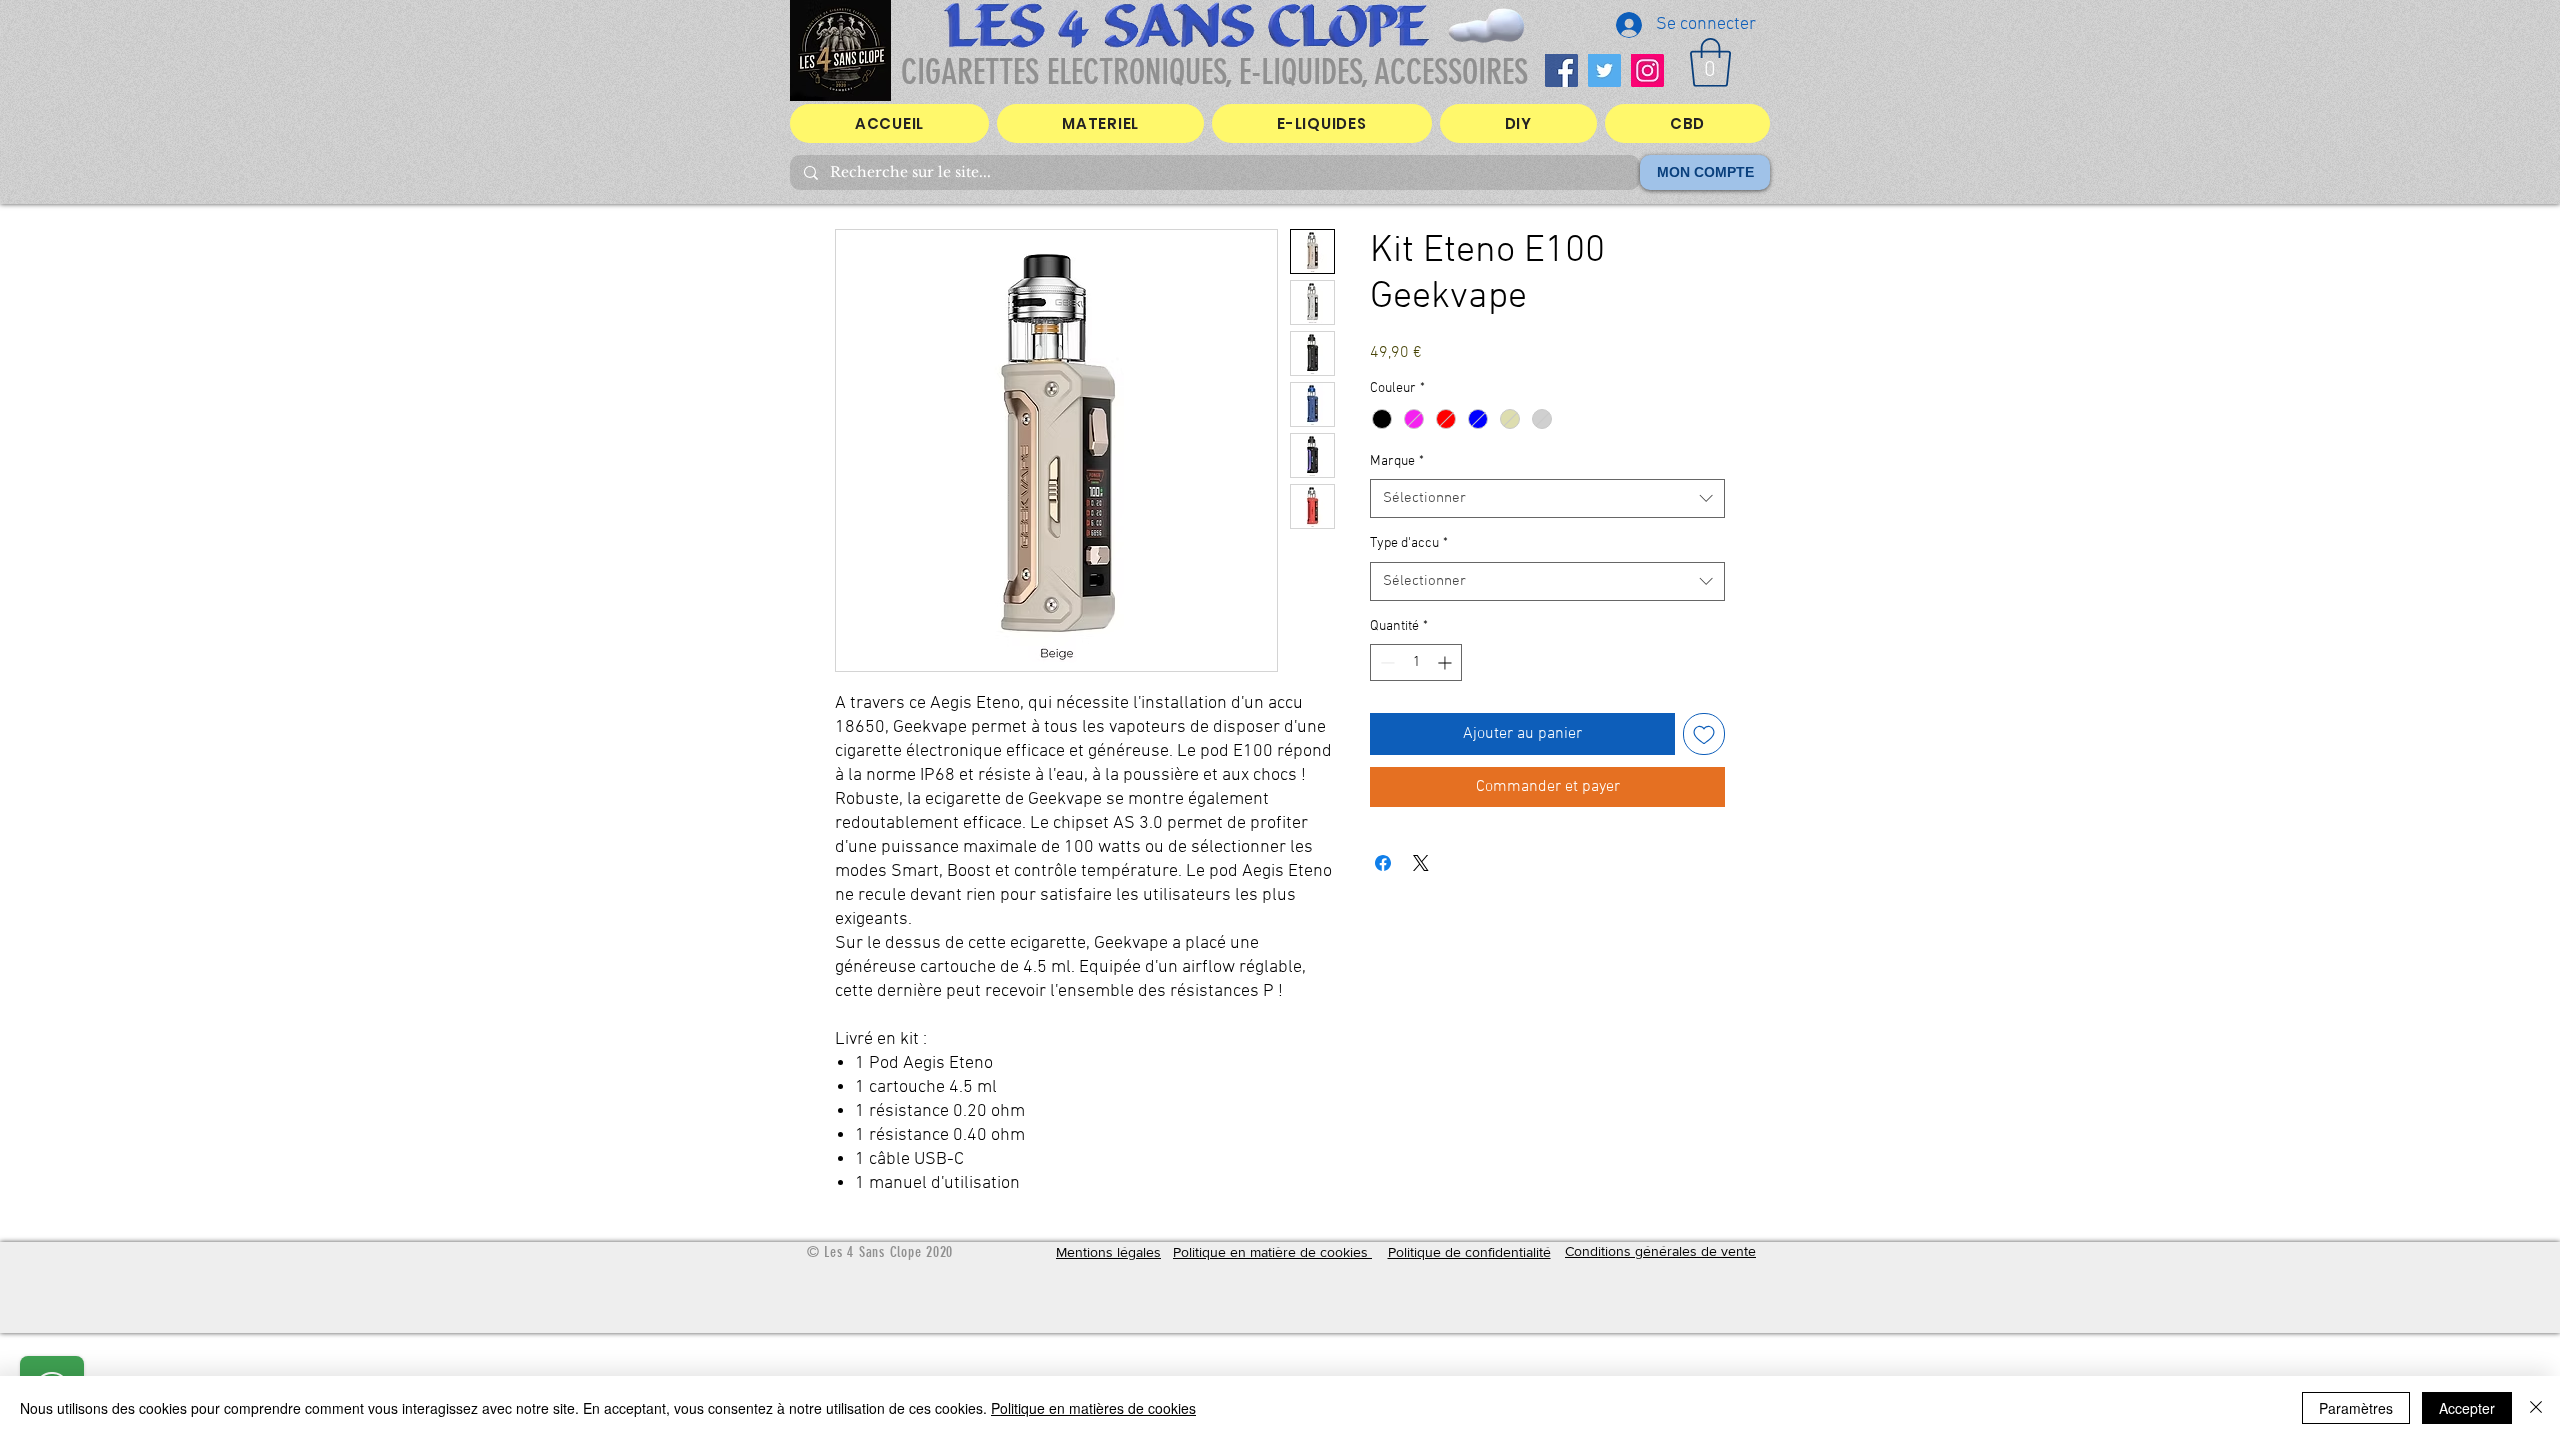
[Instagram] (1647, 70)
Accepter (2467, 1408)
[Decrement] (1385, 662)
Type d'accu (1409, 543)
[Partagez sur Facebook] (1383, 863)
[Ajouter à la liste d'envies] (1704, 734)
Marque (1397, 461)
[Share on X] (1421, 863)
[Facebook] (1561, 70)
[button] (1710, 62)
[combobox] (1547, 498)
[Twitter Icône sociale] (1604, 70)
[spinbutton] (1416, 662)
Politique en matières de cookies (1093, 1408)
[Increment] (1446, 662)
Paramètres (2356, 1408)
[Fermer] (2536, 1408)
